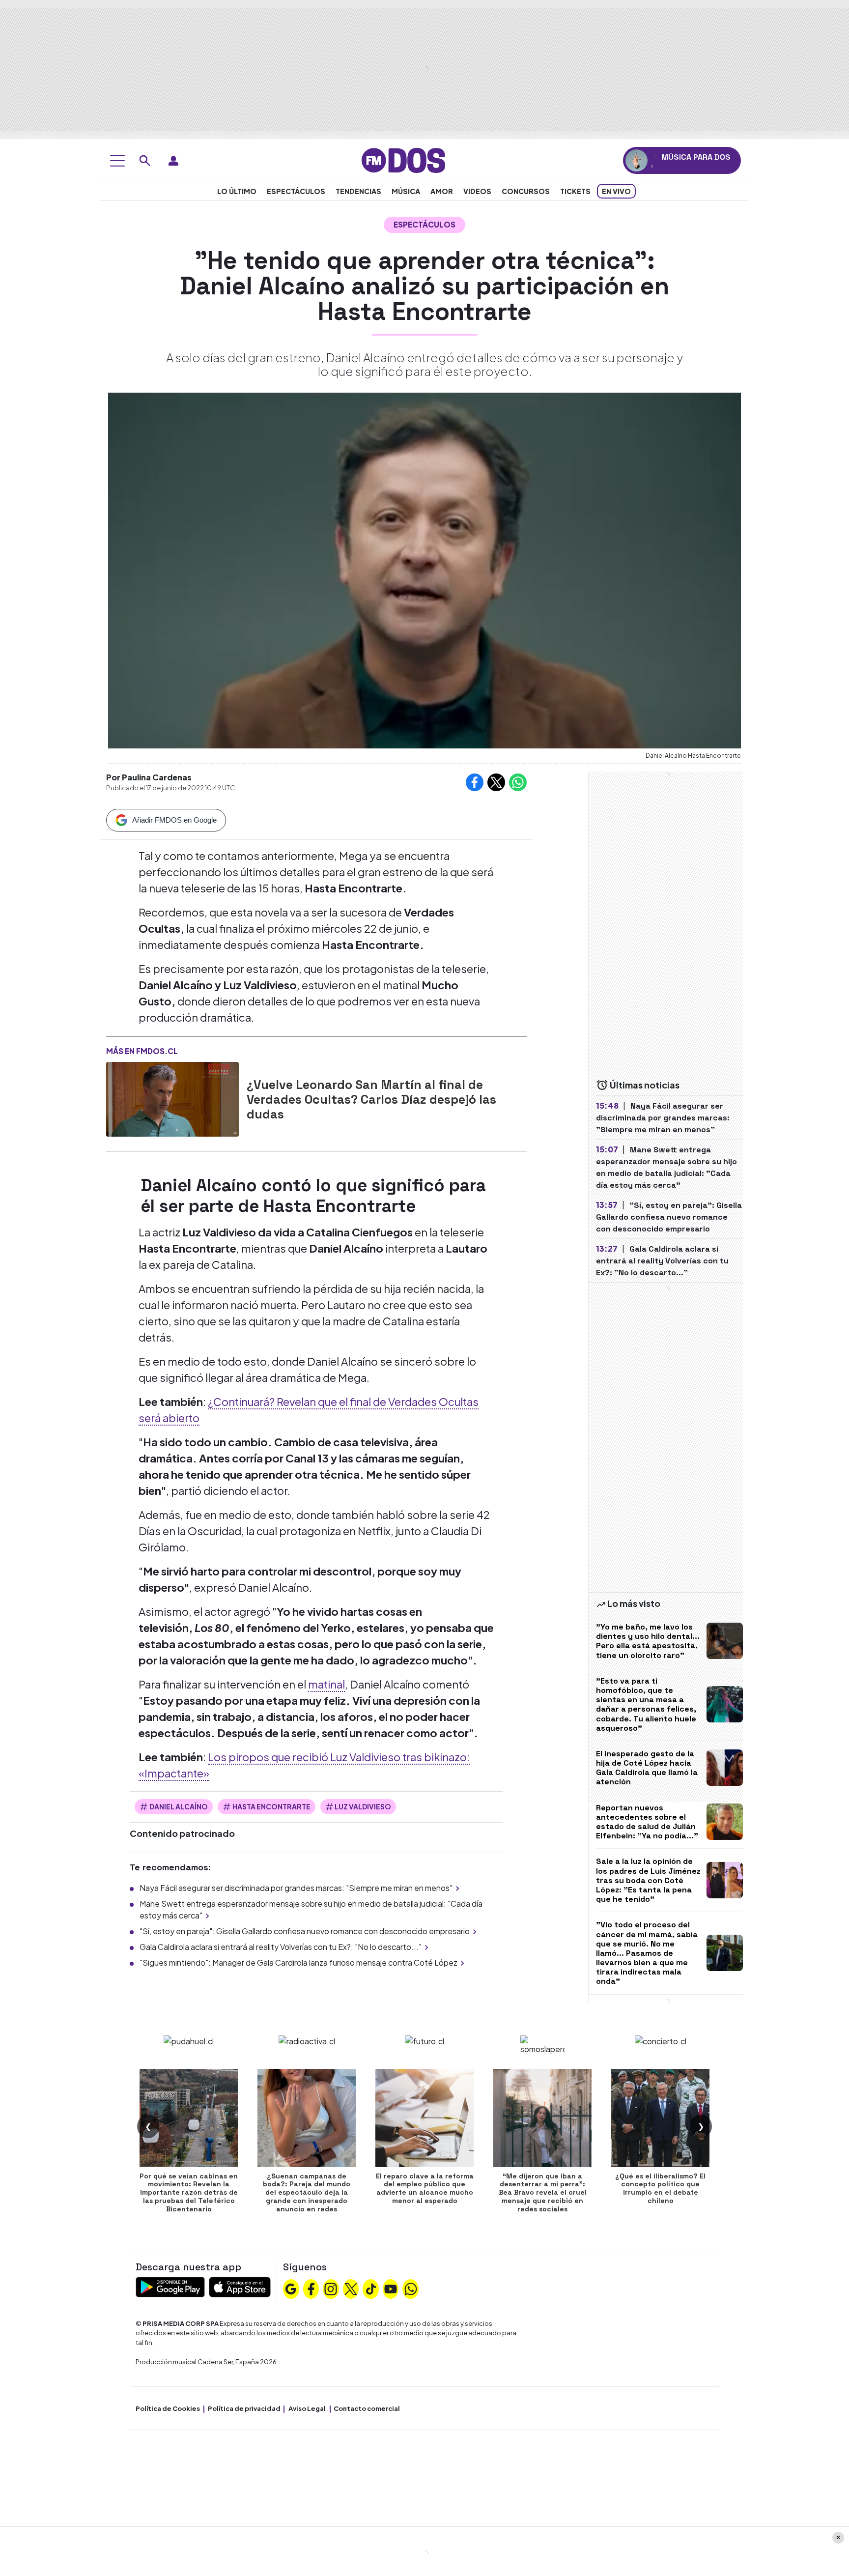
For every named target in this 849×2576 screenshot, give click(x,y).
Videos (477, 191)
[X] (351, 2288)
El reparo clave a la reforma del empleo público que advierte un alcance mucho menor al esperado (425, 2188)
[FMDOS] (403, 159)
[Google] (291, 2288)
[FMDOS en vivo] (637, 160)
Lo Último (237, 191)
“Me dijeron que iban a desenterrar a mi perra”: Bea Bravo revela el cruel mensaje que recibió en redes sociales (543, 2192)
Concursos (526, 191)
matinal (326, 1684)
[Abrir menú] (117, 161)
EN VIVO (616, 191)
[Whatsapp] (411, 2288)
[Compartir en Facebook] (475, 782)
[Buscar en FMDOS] (145, 161)
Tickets (575, 191)
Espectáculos (296, 191)
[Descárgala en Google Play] (170, 2286)
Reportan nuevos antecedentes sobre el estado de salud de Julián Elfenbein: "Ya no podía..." (647, 1822)
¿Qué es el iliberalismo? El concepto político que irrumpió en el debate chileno (660, 2188)
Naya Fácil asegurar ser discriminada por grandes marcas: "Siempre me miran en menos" (296, 1888)
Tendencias (358, 191)
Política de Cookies (168, 2408)
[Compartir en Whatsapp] (518, 782)
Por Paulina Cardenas (149, 777)
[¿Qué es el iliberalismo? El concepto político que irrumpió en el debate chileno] (660, 2118)
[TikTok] (371, 2288)
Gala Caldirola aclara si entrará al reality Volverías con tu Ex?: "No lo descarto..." (281, 1947)
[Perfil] (173, 161)
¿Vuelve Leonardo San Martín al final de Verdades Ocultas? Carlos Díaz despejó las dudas (371, 1099)
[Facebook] (311, 2288)
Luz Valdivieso (363, 1806)
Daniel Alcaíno (179, 1806)
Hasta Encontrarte (271, 1806)
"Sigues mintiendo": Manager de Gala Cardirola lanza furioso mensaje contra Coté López (298, 1962)
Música (406, 191)
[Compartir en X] (496, 782)
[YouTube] (391, 2288)
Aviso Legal (307, 2408)
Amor (442, 191)
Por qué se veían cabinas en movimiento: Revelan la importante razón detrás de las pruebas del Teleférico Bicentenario (189, 2192)
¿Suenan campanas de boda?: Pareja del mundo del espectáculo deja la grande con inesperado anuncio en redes (307, 2192)
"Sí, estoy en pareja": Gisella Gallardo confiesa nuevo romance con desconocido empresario (305, 1931)
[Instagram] (331, 2288)
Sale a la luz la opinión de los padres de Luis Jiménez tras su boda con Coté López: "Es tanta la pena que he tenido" (648, 1880)
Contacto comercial (367, 2408)
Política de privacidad (244, 2408)
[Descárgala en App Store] (240, 2286)
